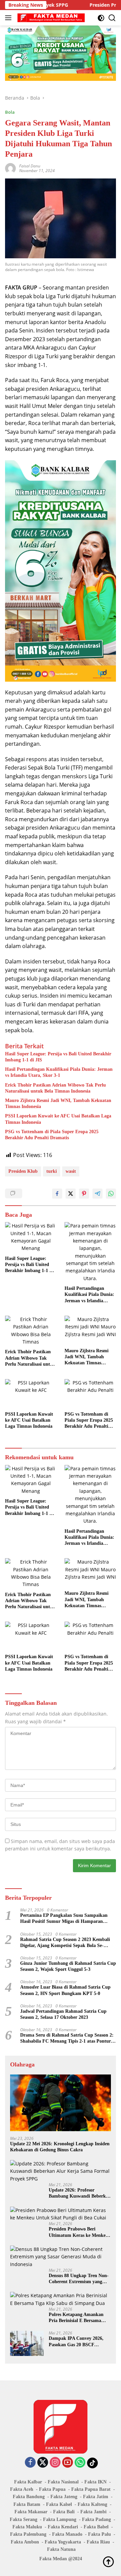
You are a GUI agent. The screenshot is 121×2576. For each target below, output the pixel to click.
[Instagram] (55, 2463)
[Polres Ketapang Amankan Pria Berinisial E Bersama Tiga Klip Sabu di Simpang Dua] (61, 2299)
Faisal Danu (30, 166)
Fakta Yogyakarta (63, 2542)
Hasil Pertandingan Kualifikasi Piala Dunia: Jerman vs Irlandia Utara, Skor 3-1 (59, 1072)
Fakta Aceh (22, 2489)
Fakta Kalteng (92, 2504)
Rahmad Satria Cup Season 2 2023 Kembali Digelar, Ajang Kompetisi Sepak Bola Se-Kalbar (65, 1943)
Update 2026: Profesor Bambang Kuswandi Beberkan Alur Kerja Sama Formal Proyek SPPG (80, 2193)
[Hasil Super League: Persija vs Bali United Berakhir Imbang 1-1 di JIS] (31, 1237)
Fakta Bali (64, 2512)
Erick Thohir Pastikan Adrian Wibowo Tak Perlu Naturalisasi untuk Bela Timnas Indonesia (55, 1088)
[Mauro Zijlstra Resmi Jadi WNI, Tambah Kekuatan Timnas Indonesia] (90, 1330)
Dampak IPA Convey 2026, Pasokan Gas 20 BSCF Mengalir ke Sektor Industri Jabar (77, 2342)
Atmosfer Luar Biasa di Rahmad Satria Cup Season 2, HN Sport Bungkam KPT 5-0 (65, 1990)
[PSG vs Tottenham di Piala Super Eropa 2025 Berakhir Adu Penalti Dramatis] (90, 1394)
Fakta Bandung (29, 2497)
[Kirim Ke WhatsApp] (111, 1194)
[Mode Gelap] (101, 18)
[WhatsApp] (80, 2463)
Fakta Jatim (96, 2497)
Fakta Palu (99, 2534)
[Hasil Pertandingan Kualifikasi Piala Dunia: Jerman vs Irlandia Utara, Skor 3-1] (90, 1252)
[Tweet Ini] (71, 1194)
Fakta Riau (98, 2542)
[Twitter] (43, 2463)
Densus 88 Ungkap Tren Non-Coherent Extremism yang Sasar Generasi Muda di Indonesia (79, 2279)
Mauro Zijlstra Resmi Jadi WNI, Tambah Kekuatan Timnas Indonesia (58, 1103)
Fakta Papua (52, 2489)
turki (52, 1171)
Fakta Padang (96, 2519)
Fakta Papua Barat (91, 2489)
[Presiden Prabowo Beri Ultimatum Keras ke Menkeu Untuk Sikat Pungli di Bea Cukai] (61, 2214)
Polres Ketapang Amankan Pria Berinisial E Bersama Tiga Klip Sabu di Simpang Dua (77, 2318)
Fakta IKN (95, 2482)
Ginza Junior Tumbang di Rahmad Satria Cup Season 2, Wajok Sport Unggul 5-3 (68, 1966)
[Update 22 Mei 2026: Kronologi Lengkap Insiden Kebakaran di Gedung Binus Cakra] (61, 2103)
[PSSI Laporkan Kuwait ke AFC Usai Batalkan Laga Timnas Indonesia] (31, 1394)
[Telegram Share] (97, 1194)
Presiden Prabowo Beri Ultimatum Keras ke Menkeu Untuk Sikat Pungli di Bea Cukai (78, 2232)
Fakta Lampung (60, 2519)
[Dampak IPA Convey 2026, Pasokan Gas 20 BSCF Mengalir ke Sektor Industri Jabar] (27, 2343)
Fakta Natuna (61, 2549)
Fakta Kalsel (59, 2504)
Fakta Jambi (93, 2512)
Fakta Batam (27, 2504)
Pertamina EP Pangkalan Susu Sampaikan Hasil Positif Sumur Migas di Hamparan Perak (64, 1919)
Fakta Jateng (64, 2497)
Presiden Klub (23, 1171)
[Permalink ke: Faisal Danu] (10, 168)
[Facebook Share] (57, 1194)
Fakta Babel (96, 2527)
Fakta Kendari (63, 2527)
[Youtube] (68, 2463)
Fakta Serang (24, 2519)
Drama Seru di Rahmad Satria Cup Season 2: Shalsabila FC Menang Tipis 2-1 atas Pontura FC (67, 2038)
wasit (71, 1171)
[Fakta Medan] (50, 18)
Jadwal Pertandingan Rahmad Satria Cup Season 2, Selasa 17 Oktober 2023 (63, 2014)
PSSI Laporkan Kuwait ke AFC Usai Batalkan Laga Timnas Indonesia (58, 1119)
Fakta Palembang (28, 2534)
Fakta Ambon (25, 2542)
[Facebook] (30, 2463)
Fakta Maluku (27, 2527)
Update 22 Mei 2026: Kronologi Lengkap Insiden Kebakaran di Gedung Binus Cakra (60, 2147)
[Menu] (10, 18)
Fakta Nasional (63, 2482)
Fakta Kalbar (28, 2482)
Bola (10, 112)
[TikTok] (92, 2463)
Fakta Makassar (31, 2512)
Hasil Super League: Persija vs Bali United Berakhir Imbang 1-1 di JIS (58, 1057)
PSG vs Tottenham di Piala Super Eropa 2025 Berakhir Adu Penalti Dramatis (52, 1135)
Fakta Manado (67, 2534)
